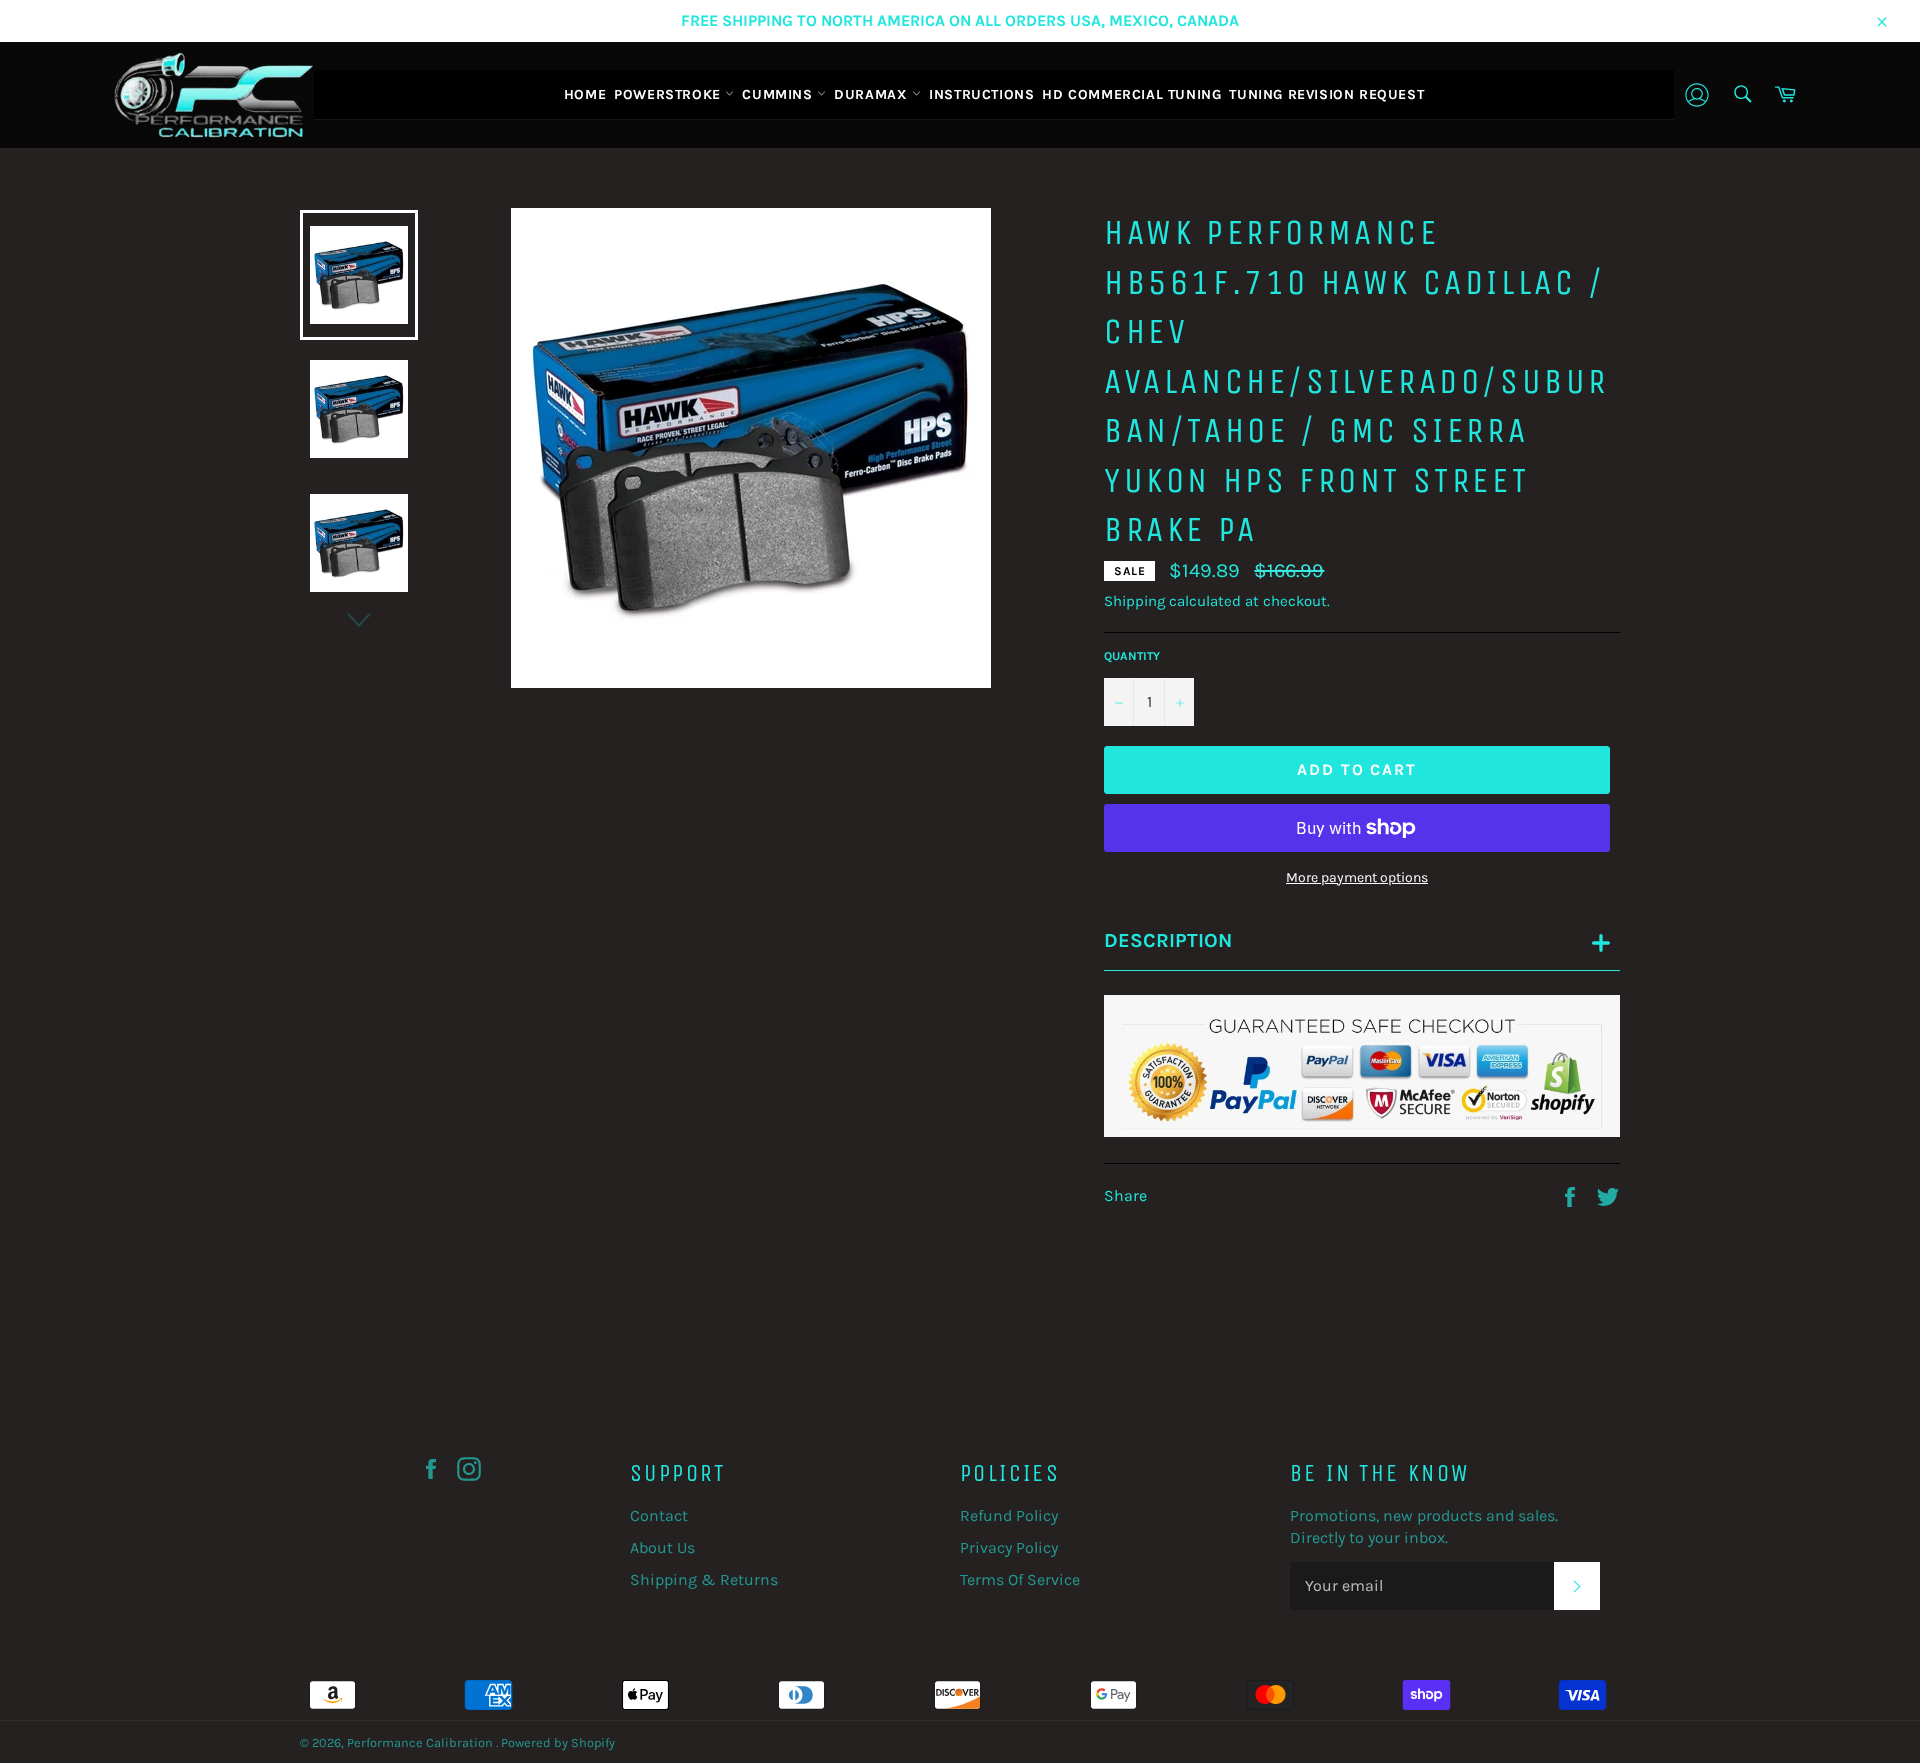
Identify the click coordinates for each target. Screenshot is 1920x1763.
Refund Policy (1009, 1515)
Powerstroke (669, 94)
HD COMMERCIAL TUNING (1131, 94)
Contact (659, 1515)
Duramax (873, 94)
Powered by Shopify (558, 1742)
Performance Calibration (421, 1742)
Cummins (779, 94)
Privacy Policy (1009, 1547)
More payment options (1357, 877)
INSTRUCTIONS (981, 94)
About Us (662, 1547)
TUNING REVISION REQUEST (1326, 94)
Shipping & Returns (704, 1579)
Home (585, 94)
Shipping (1134, 601)
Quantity (1132, 656)
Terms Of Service (1020, 1579)
